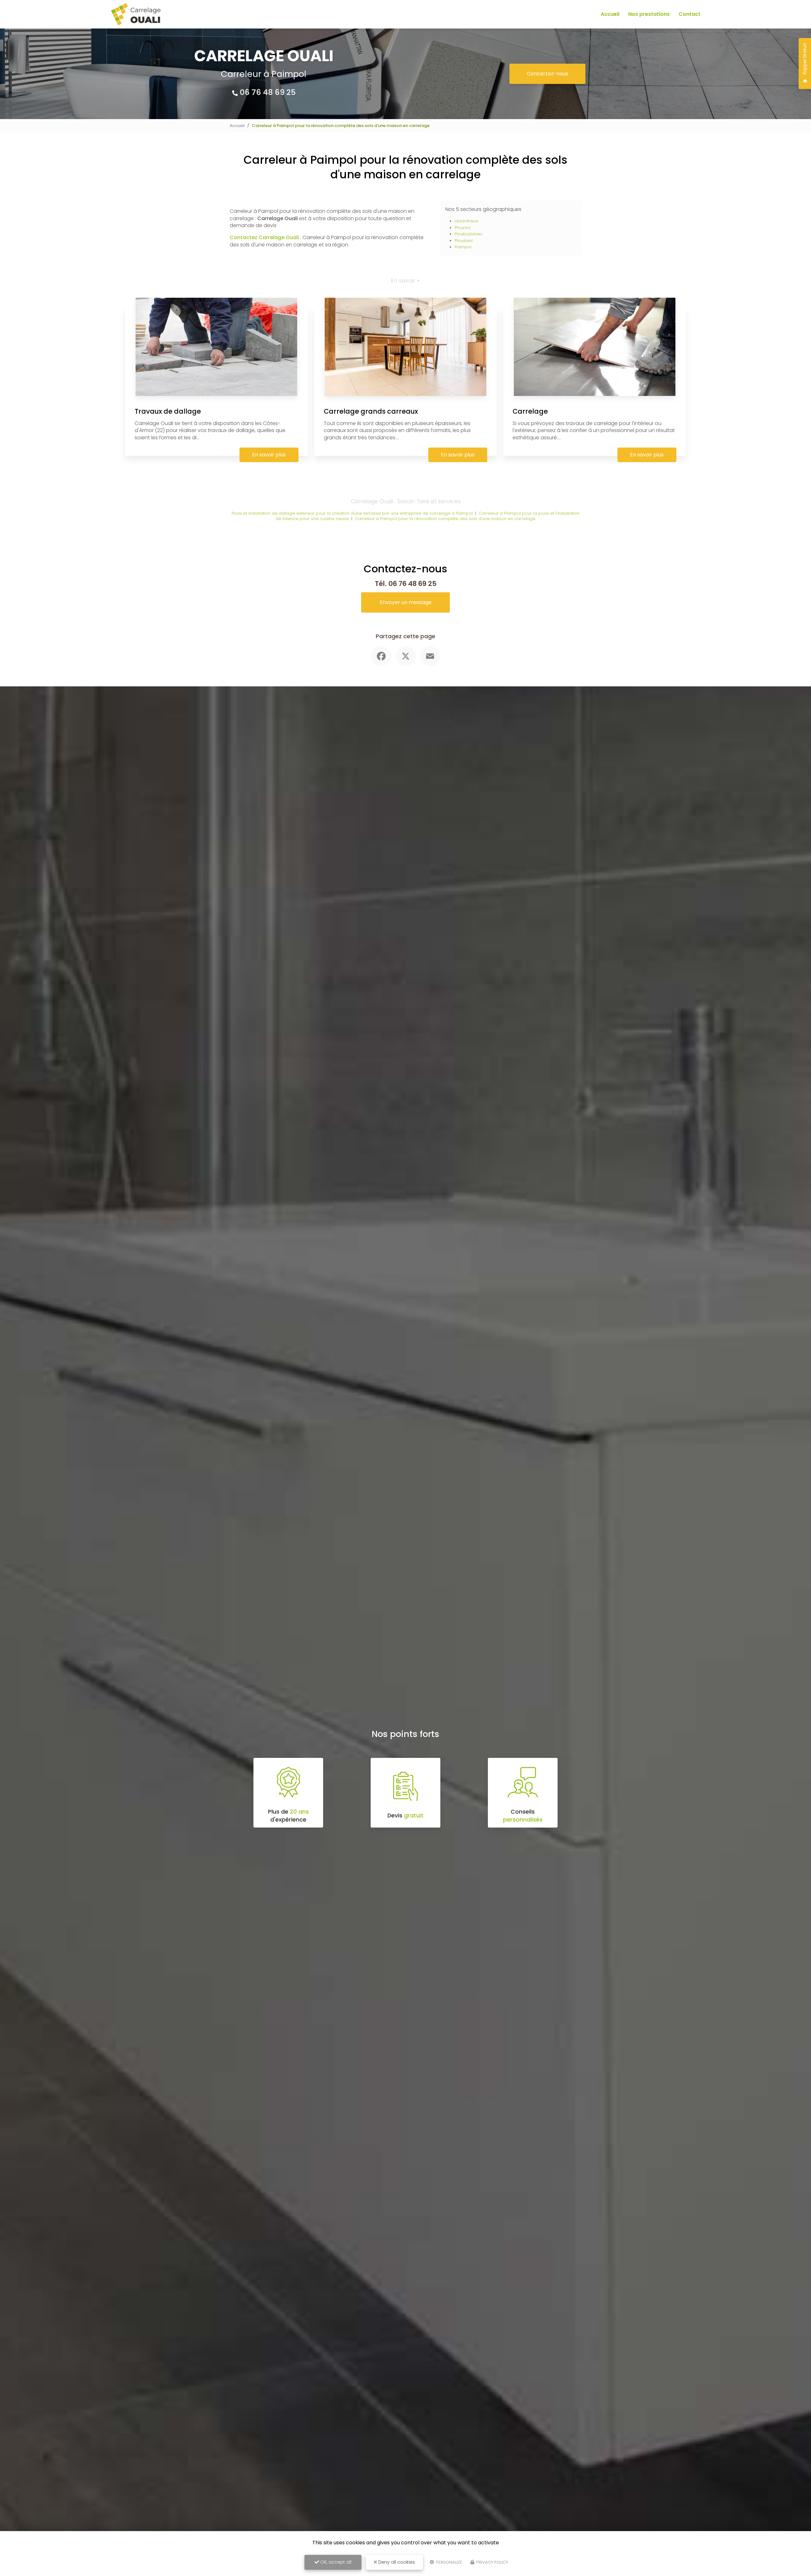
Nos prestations (649, 14)
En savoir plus (269, 455)
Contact (690, 14)
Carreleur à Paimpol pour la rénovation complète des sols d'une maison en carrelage (445, 519)
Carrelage (530, 411)
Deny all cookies (396, 2562)
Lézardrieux (466, 221)
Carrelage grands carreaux (371, 411)
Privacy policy (492, 2562)
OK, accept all (335, 2562)
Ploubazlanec (469, 234)
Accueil (610, 14)
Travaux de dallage (168, 411)
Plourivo (463, 228)
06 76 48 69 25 (268, 92)
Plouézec (464, 241)
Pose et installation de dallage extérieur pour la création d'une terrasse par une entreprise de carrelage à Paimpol (352, 513)
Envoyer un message (406, 602)
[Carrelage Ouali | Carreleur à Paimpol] (136, 14)
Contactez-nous (547, 74)
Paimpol (463, 247)
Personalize (449, 2562)
